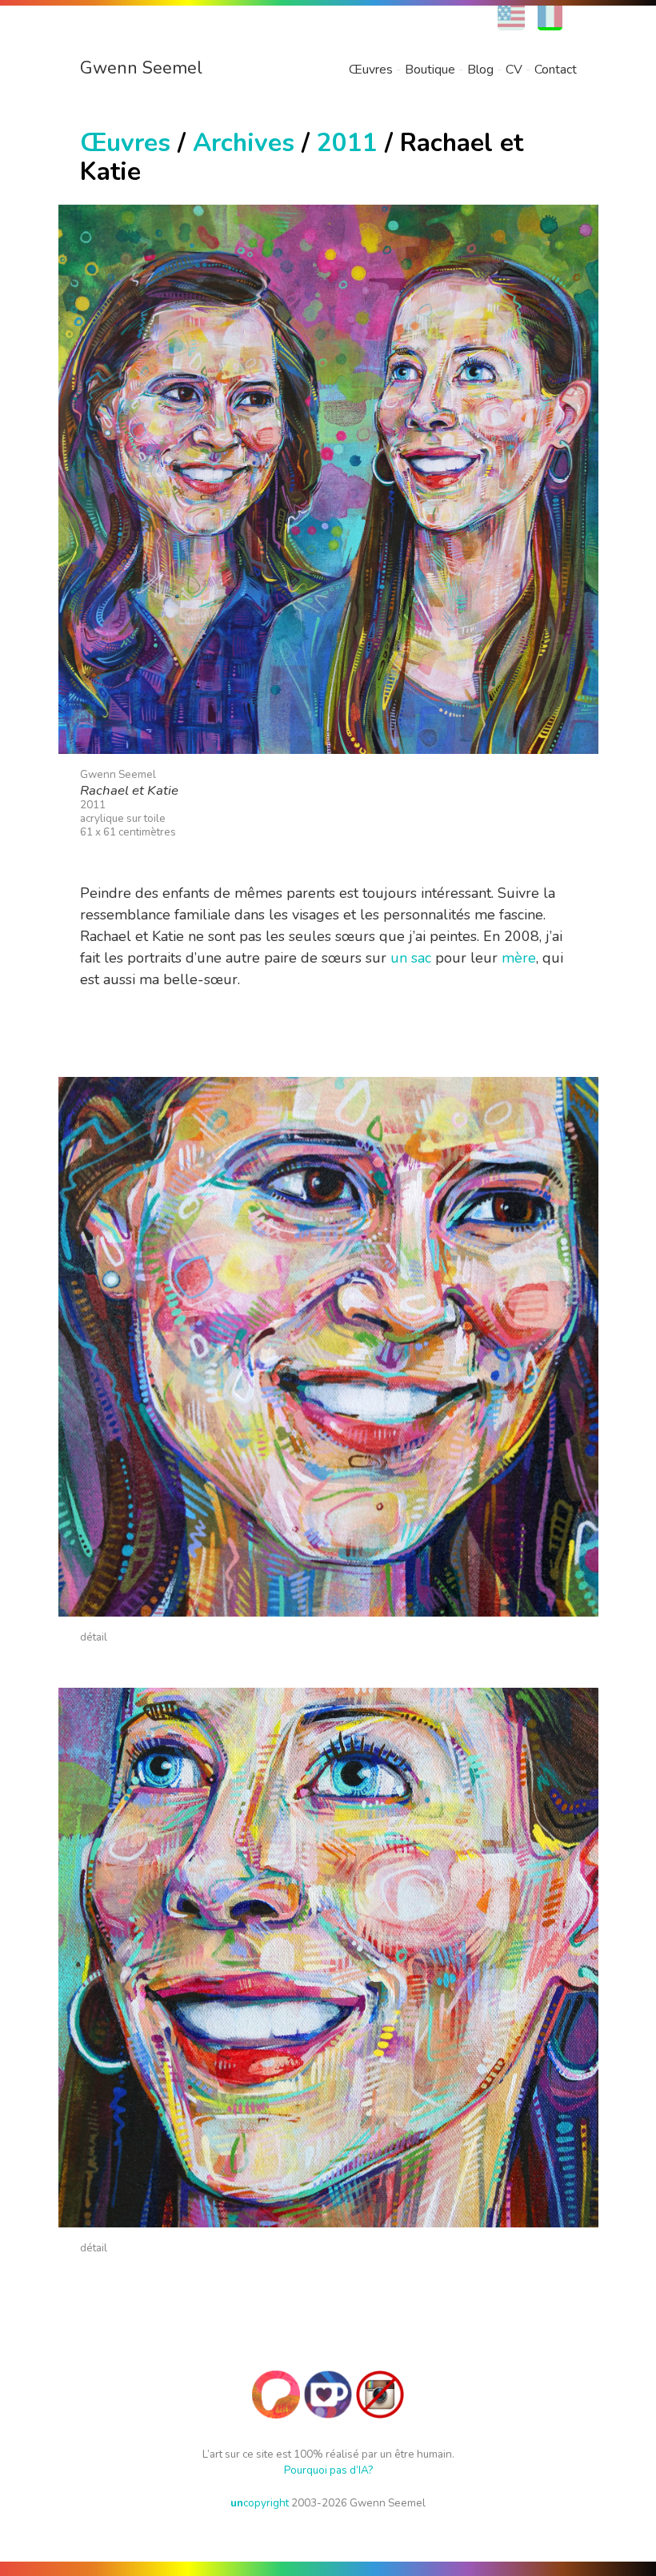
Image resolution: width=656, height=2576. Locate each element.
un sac (411, 958)
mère (519, 958)
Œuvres (371, 70)
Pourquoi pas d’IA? (328, 2470)
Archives (244, 143)
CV (514, 70)
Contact (556, 70)
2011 (347, 143)
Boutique (430, 70)
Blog (480, 70)
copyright (260, 2503)
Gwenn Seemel (141, 68)
